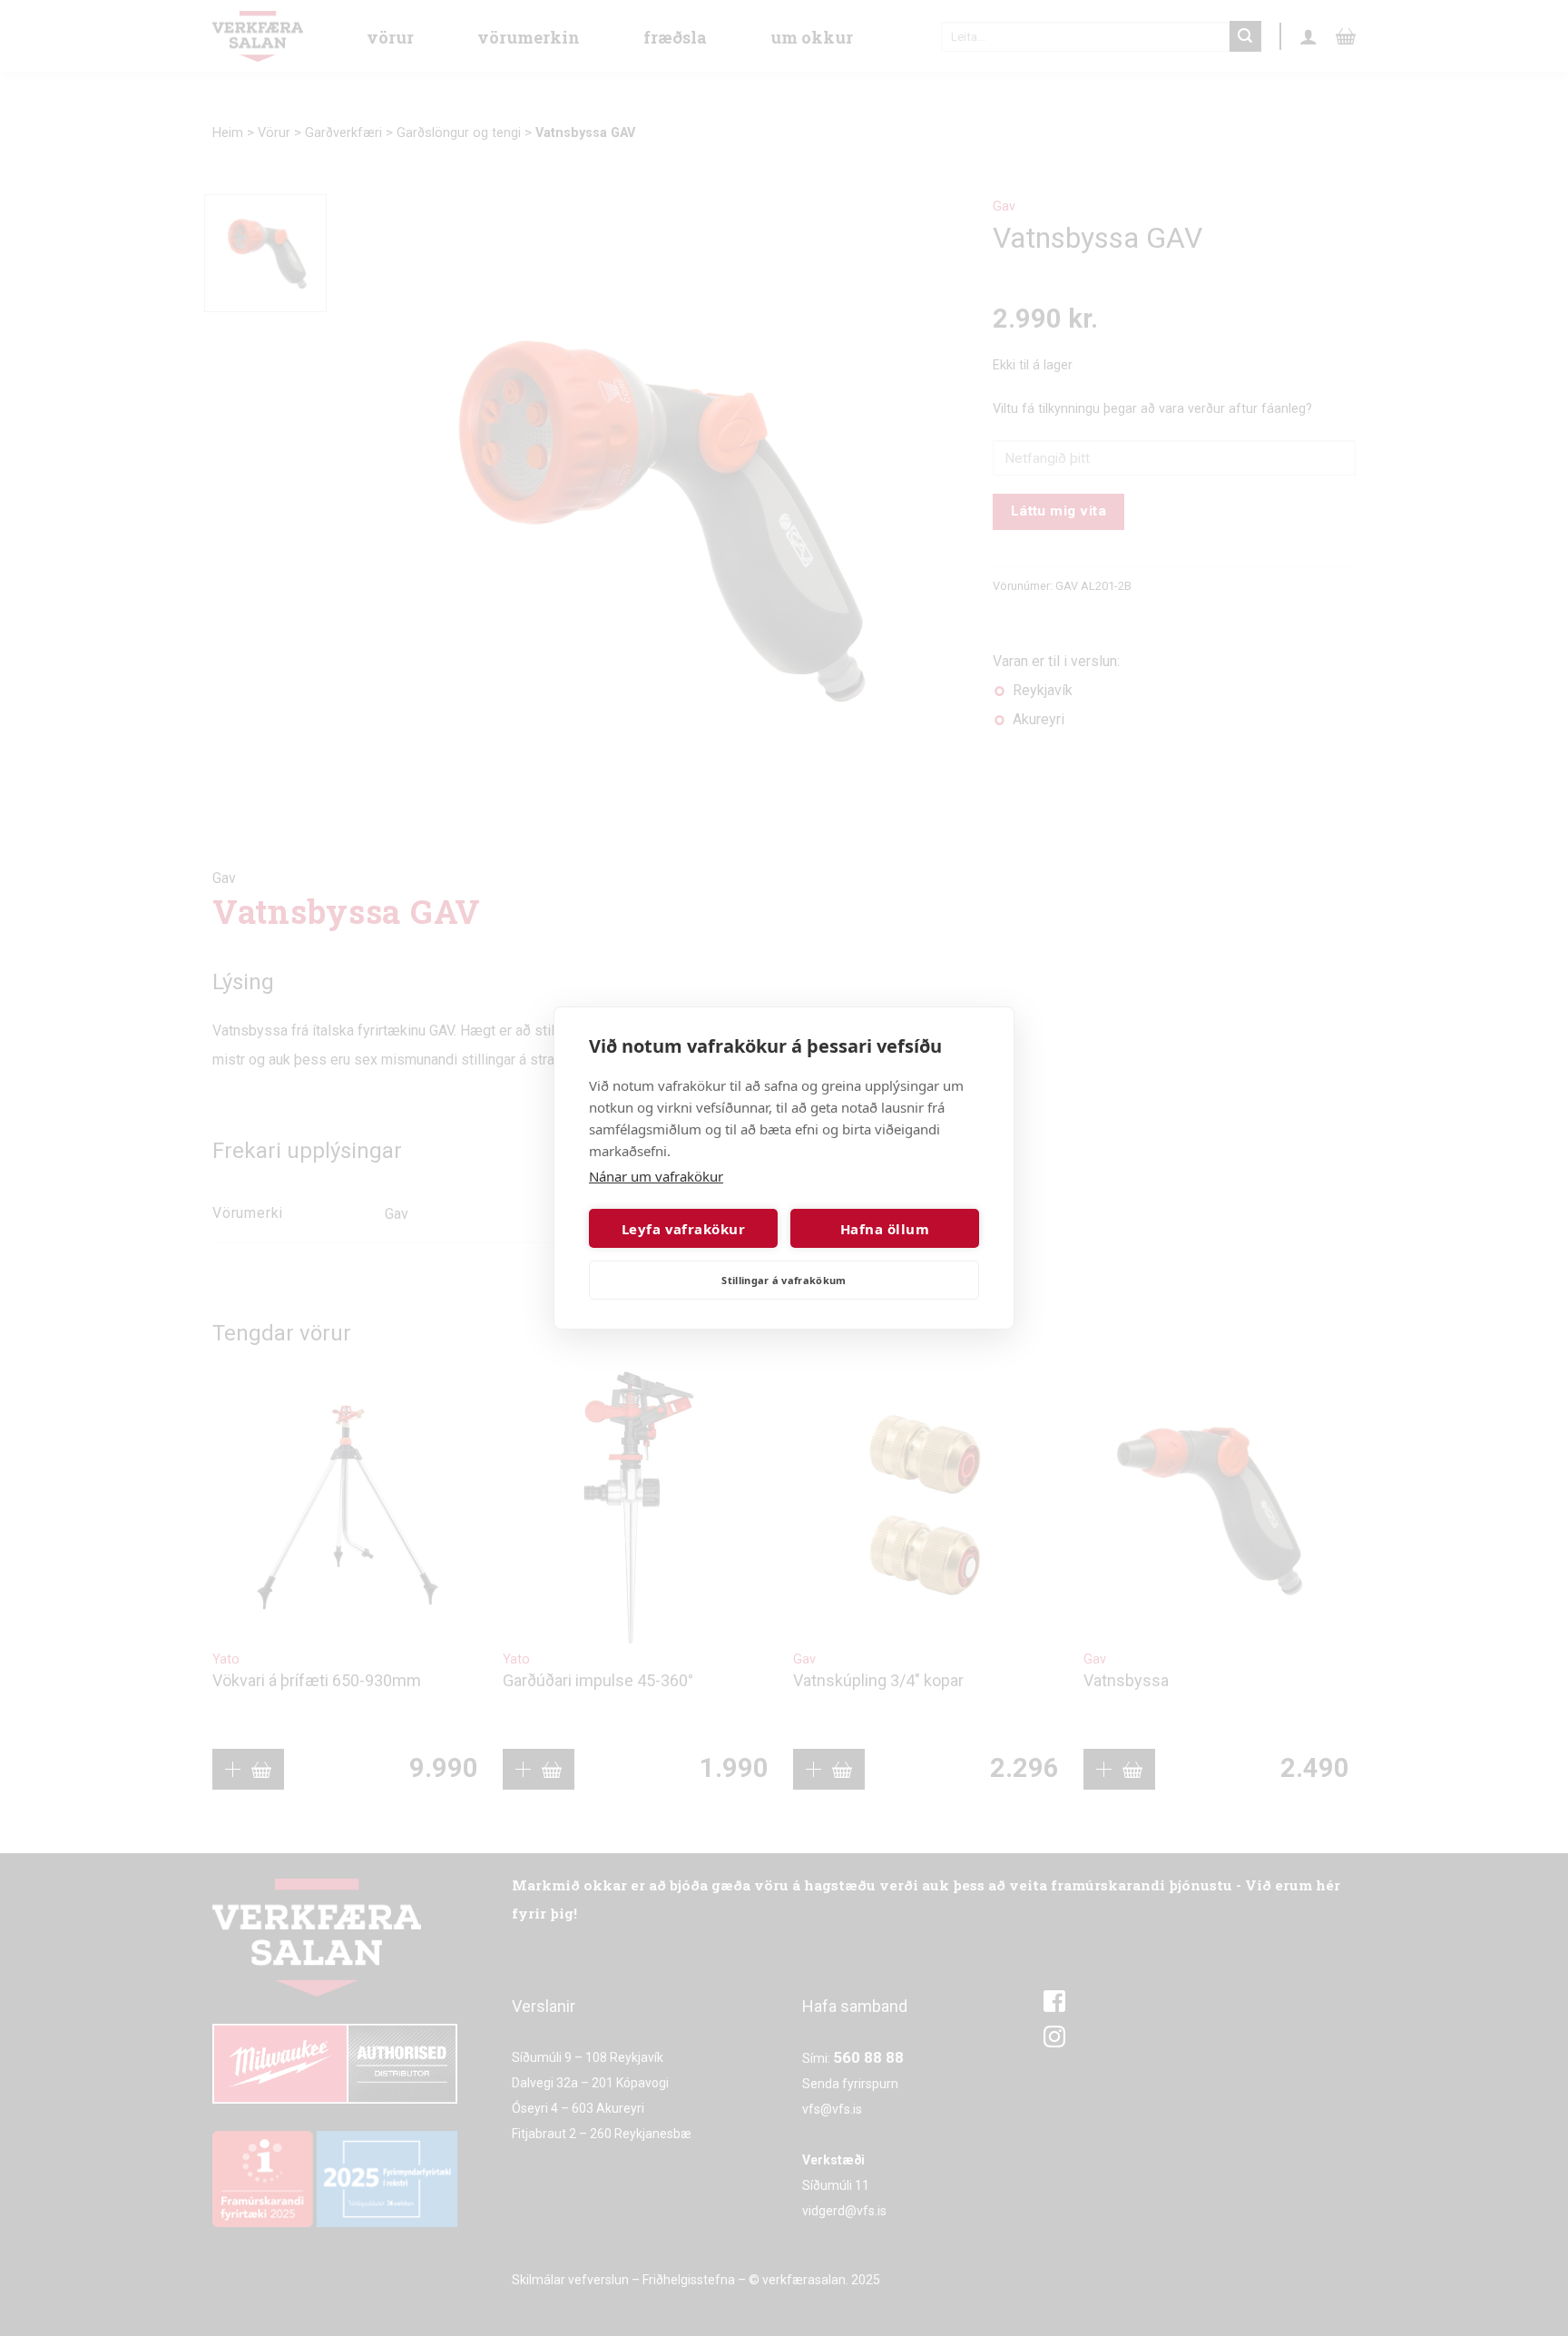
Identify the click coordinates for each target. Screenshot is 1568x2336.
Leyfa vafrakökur (683, 1229)
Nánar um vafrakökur (656, 1176)
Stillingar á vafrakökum (784, 1280)
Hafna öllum (885, 1229)
